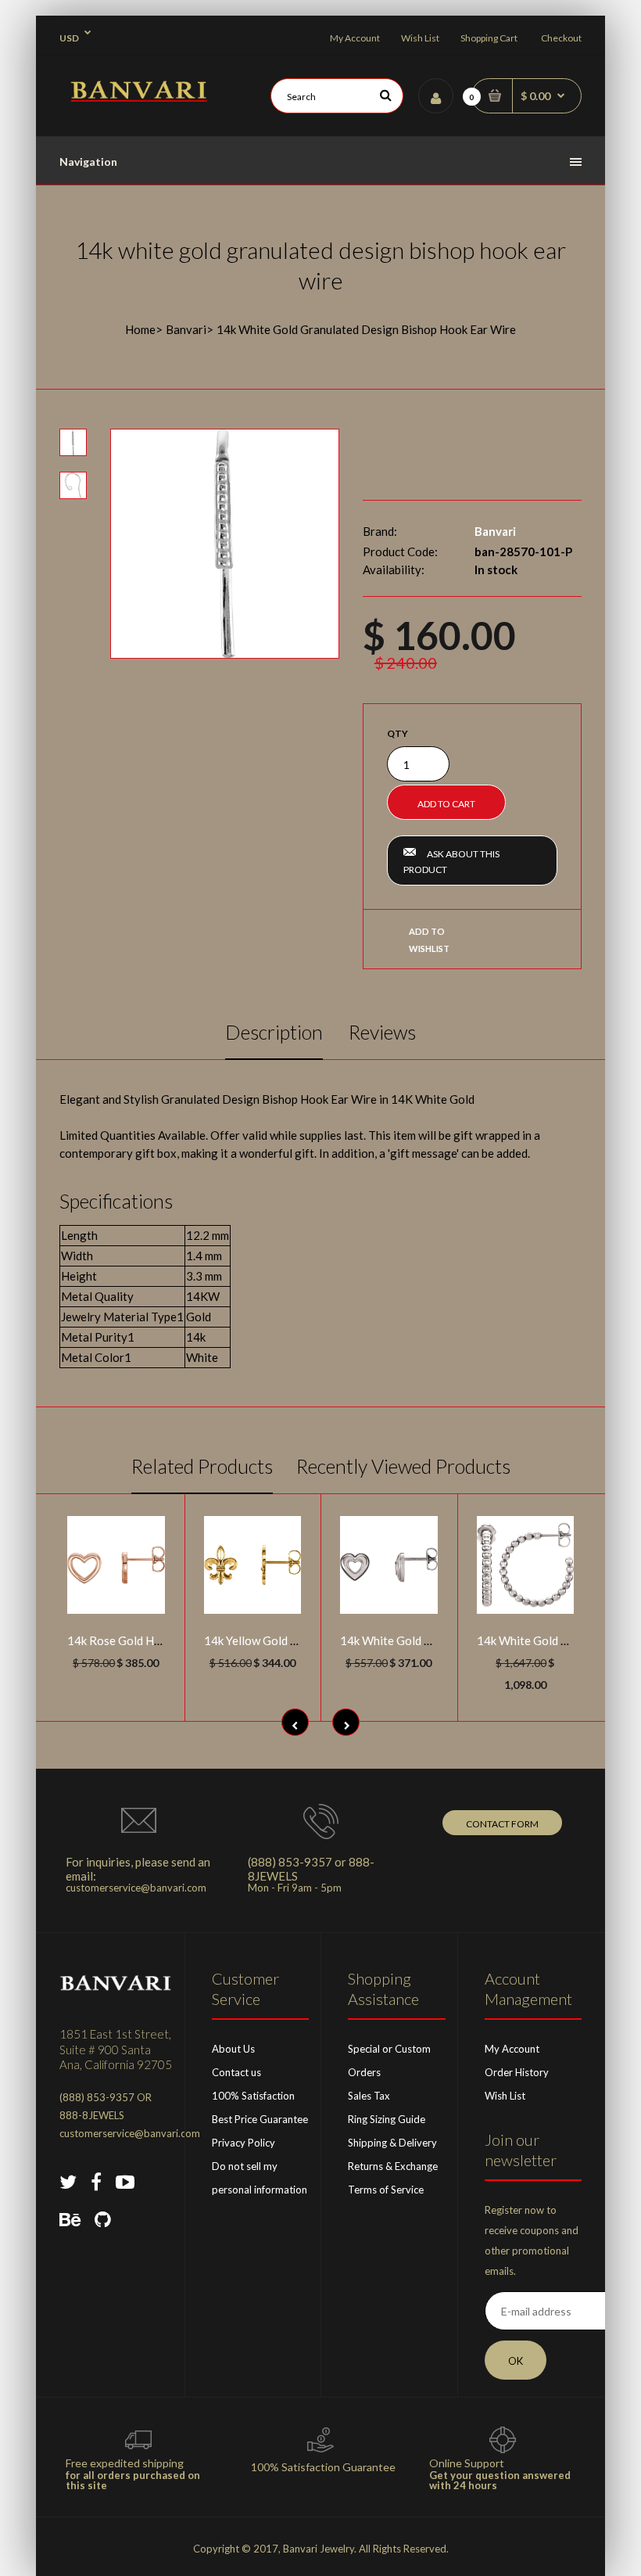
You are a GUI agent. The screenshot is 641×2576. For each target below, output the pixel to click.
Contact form (502, 1824)
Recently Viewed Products (403, 1466)
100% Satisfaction (253, 2096)
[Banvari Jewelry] (139, 97)
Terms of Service (386, 2190)
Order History (517, 2072)
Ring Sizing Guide (387, 2119)
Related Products (202, 1466)
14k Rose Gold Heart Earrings (145, 1640)
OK (516, 2361)
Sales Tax (369, 2096)
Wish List (420, 38)
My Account (355, 38)
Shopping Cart (489, 38)
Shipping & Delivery (392, 2143)
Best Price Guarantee (260, 2119)
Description (274, 1032)
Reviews (382, 1032)
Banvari (186, 329)
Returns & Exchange (393, 2166)
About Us (233, 2049)
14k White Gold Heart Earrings (421, 1640)
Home (140, 329)
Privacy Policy (244, 2143)
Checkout (561, 38)
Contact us (236, 2072)
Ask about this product (451, 861)
